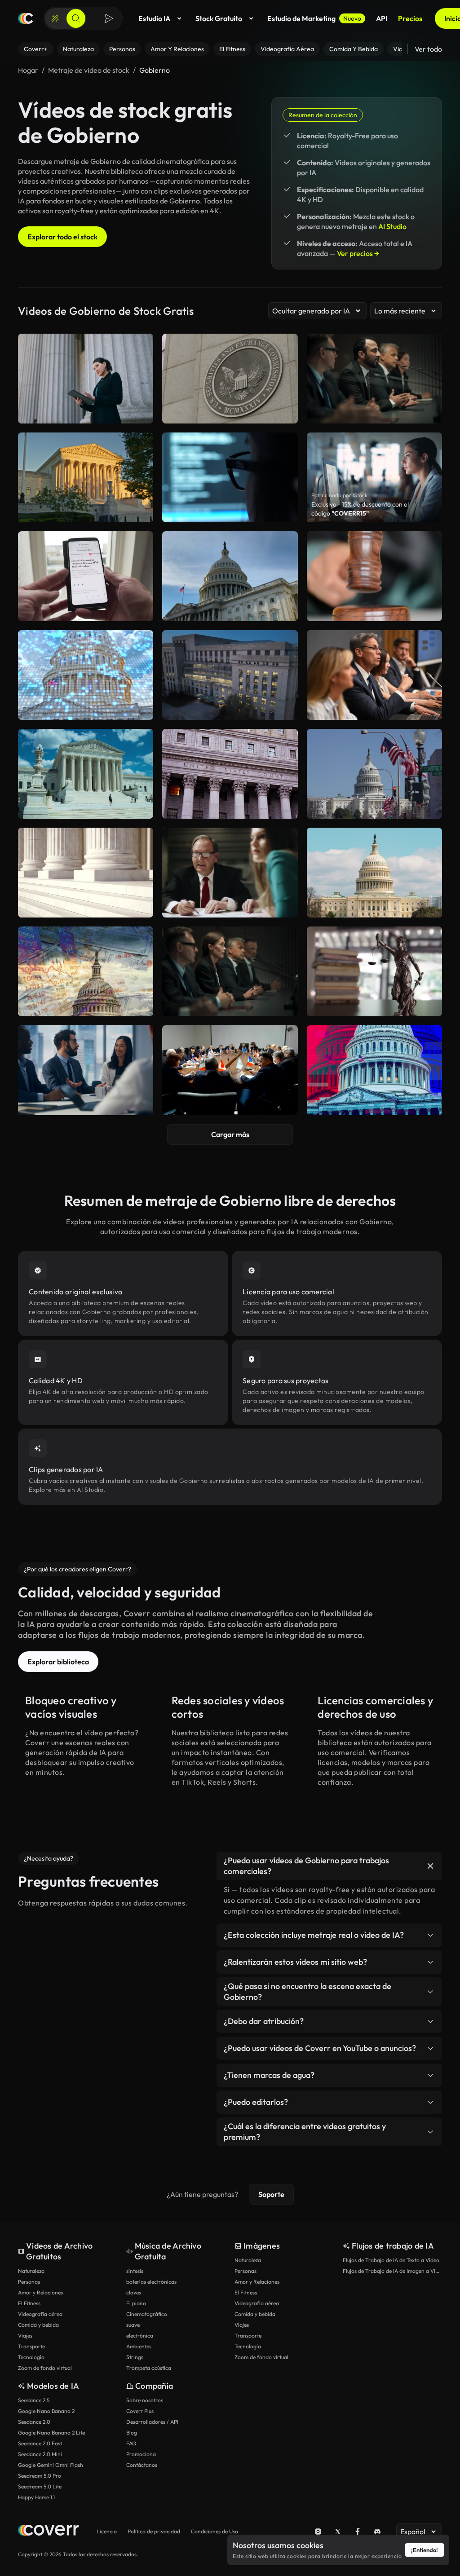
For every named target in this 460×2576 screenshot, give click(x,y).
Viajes (25, 2336)
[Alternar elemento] (430, 1866)
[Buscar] (76, 18)
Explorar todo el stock (62, 237)
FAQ (131, 2443)
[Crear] (55, 18)
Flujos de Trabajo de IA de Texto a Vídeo (391, 2260)
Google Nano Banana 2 (46, 2411)
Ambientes (139, 2346)
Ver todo (428, 49)
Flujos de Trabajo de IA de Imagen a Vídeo (392, 2271)
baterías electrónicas (151, 2282)
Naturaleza (31, 2271)
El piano (136, 2303)
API (382, 18)
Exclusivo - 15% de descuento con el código (360, 509)
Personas (29, 2282)
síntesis (135, 2271)
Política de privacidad (154, 2531)
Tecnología (31, 2357)
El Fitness (29, 2303)
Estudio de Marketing (314, 18)
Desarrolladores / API (152, 2422)
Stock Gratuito (219, 18)
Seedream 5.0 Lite (40, 2486)
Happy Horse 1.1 (36, 2497)
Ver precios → (358, 253)
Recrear (86, 610)
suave (133, 2325)
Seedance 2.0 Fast (40, 2443)
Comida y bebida (38, 2325)
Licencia (107, 2531)
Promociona (141, 2454)
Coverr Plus (140, 2411)
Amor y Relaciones (40, 2292)
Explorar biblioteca (58, 1662)
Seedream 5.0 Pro (40, 2476)
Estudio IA (154, 18)
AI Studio (392, 226)
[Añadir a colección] (141, 544)
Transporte (31, 2346)
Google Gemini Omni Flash (51, 2465)
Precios (410, 18)
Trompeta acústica (149, 2368)
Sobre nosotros (145, 2400)
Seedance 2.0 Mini (40, 2454)
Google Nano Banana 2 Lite (51, 2433)
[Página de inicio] (26, 18)
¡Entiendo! (425, 2550)
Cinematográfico (147, 2314)
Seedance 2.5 (34, 2400)
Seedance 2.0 (34, 2422)
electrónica (140, 2336)
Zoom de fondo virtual (45, 2368)
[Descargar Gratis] (141, 610)
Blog (132, 2433)
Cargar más (230, 1134)
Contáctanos (142, 2465)
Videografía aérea (40, 2314)
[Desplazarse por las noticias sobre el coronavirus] (86, 576)
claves (134, 2292)
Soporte (271, 2194)
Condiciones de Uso (215, 2531)
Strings (135, 2357)
